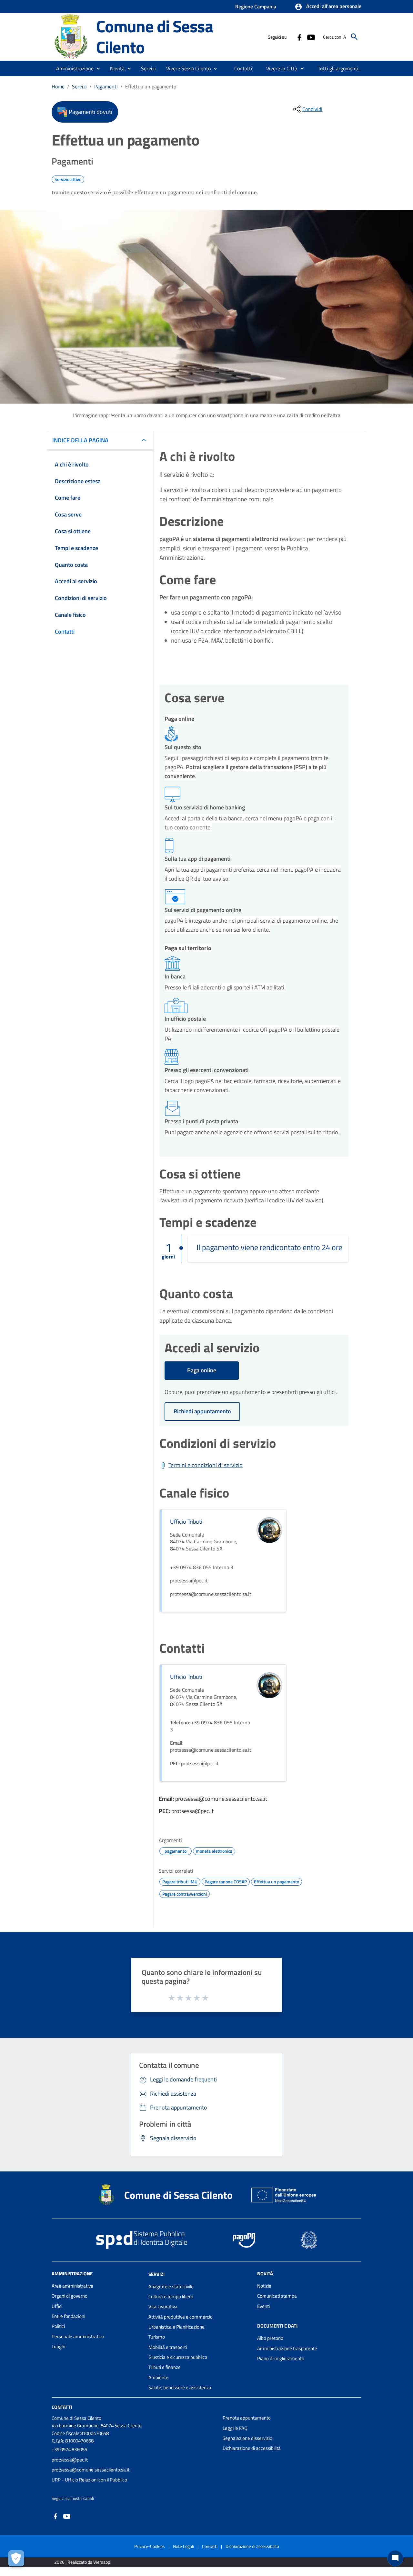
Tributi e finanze (165, 2367)
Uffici (57, 2306)
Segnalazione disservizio (247, 2438)
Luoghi (58, 2346)
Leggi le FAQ (235, 2428)
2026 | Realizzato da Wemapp (82, 2562)
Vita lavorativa (163, 2306)
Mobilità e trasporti (168, 2347)
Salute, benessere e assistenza (180, 2387)
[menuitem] (243, 68)
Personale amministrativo (78, 2336)
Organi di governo (70, 2296)
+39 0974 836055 (69, 2449)
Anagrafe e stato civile (171, 2286)
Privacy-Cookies (150, 2546)
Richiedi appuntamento (202, 1411)
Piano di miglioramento (281, 2358)
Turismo (157, 2337)
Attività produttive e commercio (181, 2317)
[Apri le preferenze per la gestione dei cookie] (16, 2558)
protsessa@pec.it (70, 2460)
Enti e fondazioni (68, 2316)
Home (58, 86)
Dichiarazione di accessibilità (252, 2448)
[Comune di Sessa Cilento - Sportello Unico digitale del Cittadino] (71, 36)
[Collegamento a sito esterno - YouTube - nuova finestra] (311, 37)
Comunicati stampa (277, 2296)
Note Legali (183, 2546)
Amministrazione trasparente (287, 2348)
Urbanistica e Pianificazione (176, 2327)
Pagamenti (106, 86)
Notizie (264, 2286)
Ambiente (158, 2377)
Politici (58, 2326)
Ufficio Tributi (186, 1522)
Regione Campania (256, 6)
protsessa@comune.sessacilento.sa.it (91, 2470)
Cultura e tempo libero (171, 2296)
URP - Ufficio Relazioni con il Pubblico (89, 2480)
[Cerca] (354, 37)
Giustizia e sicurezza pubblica (178, 2357)
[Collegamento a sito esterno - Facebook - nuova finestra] (299, 37)
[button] (328, 7)
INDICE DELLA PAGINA (80, 440)
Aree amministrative (72, 2286)
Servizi (79, 86)
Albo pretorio (270, 2338)
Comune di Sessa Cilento (155, 36)
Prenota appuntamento (247, 2418)
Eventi (263, 2306)
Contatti (62, 2407)
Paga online (202, 1370)
